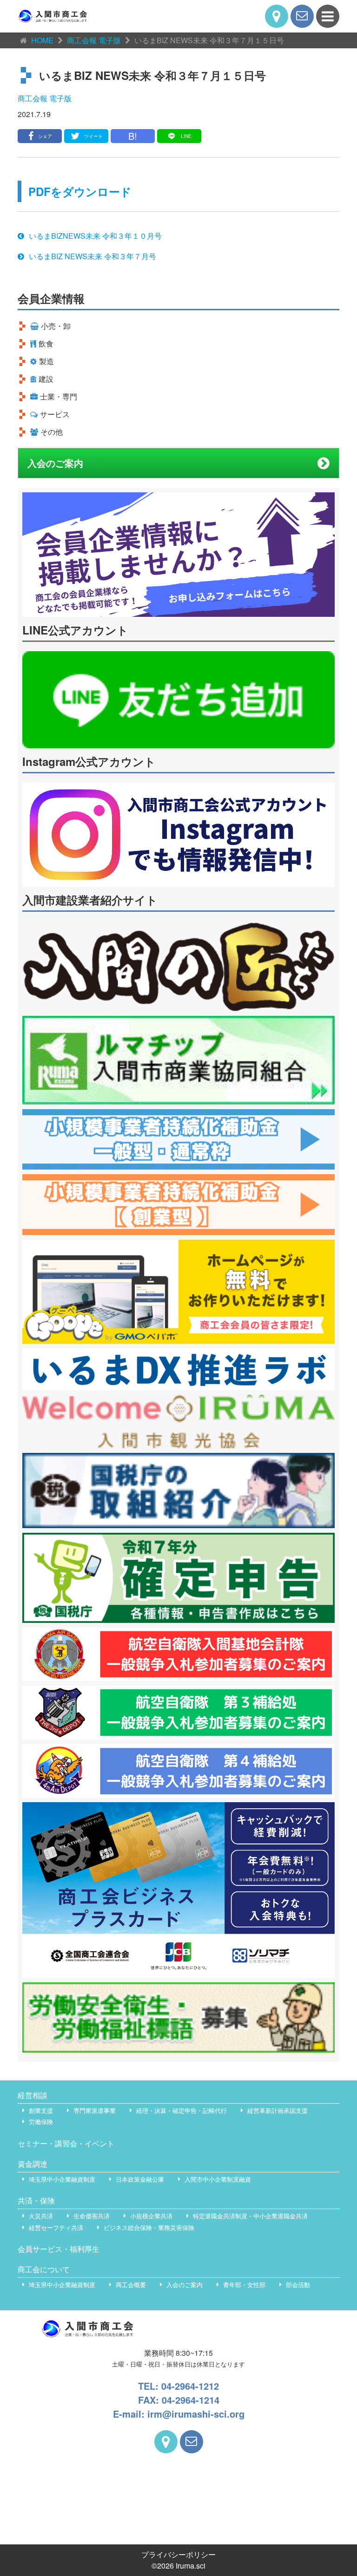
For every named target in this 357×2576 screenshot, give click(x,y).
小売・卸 (56, 326)
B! (133, 136)
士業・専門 (59, 396)
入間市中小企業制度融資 (218, 2179)
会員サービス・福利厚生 (59, 2249)
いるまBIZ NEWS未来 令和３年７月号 (93, 256)
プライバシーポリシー (178, 2554)
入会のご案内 (55, 463)
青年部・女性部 (244, 2285)
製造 (46, 361)
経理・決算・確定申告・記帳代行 (182, 2110)
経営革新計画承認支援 (278, 2110)
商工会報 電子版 (45, 98)
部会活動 (298, 2285)
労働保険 (41, 2122)
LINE (186, 136)
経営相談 (33, 2095)
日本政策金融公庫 (140, 2179)
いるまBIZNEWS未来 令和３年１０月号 (95, 236)
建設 (46, 379)
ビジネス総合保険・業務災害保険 (149, 2227)
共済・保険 (36, 2200)
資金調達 (33, 2164)
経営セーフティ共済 (56, 2227)
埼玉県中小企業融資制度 (62, 2179)
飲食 (46, 343)
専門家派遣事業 (95, 2110)
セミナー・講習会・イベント (66, 2143)
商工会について (44, 2269)
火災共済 (41, 2216)
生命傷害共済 (92, 2216)
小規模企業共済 (151, 2216)
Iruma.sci (191, 2566)
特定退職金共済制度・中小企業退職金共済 (250, 2216)
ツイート (93, 136)
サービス (55, 414)
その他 (52, 432)
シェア (45, 136)
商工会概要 (131, 2285)
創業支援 (41, 2110)
